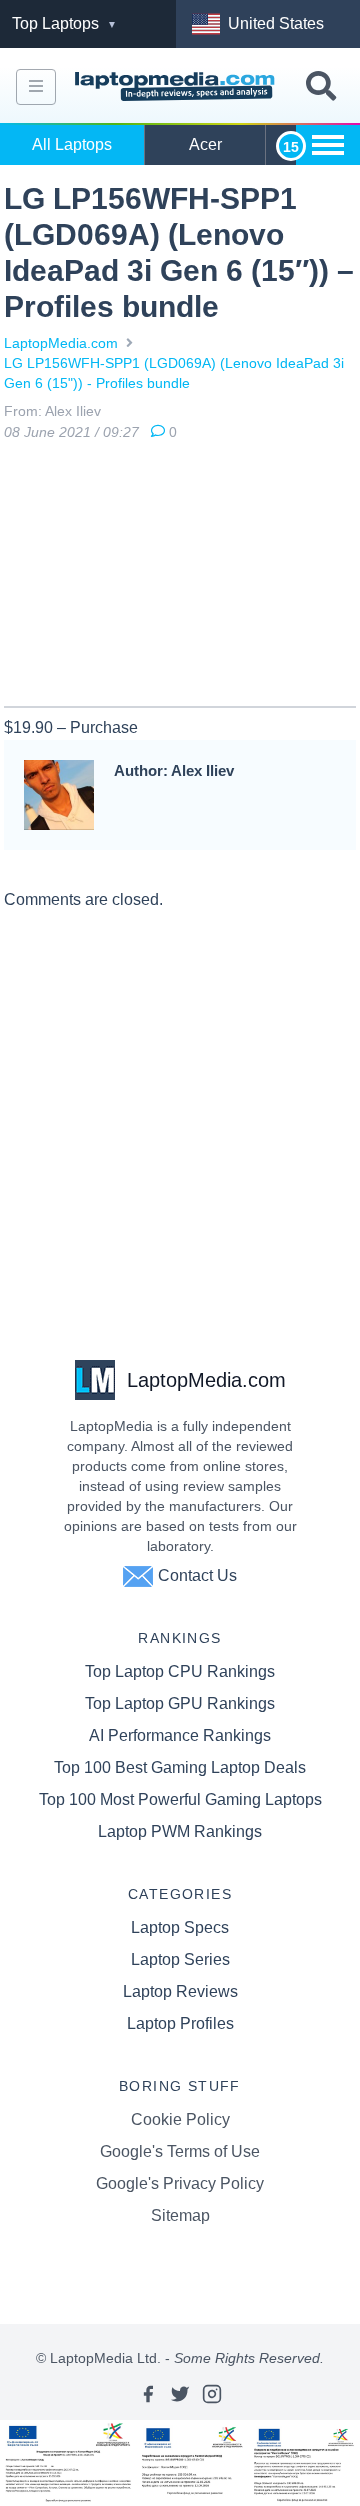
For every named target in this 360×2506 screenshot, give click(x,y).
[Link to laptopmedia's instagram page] (212, 2394)
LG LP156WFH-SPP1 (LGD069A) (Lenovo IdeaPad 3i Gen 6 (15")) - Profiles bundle (174, 373)
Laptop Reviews (180, 1991)
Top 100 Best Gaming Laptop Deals (180, 1767)
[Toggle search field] (321, 86)
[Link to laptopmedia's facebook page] (148, 2394)
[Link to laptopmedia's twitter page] (180, 2394)
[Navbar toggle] (36, 87)
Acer (205, 144)
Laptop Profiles (180, 2023)
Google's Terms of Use (180, 2151)
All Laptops (72, 144)
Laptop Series (180, 1959)
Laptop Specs (180, 1927)
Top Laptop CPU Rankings (180, 1671)
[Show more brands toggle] (328, 145)
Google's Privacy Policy (180, 2183)
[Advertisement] (180, 578)
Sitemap (180, 2215)
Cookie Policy (180, 2119)
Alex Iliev (73, 411)
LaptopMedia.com (61, 343)
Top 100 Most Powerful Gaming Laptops (180, 1799)
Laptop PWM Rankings (180, 1831)
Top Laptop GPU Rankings (180, 1703)
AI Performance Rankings (180, 1735)
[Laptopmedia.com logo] (177, 87)
